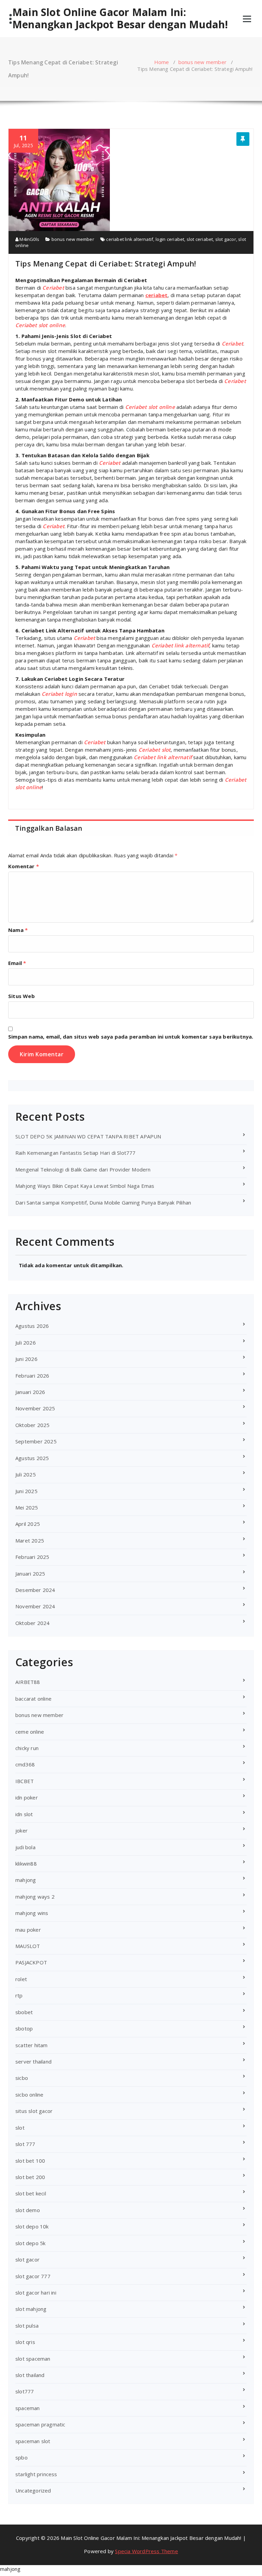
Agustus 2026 (32, 1326)
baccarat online (33, 1699)
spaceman (28, 2408)
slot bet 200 (30, 2177)
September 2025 (36, 1441)
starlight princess (36, 2474)
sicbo (22, 2078)
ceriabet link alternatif (130, 239)
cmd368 (25, 1764)
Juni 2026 (26, 1359)
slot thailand (30, 2375)
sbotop (24, 2028)
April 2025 (28, 1524)
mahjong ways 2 (35, 1897)
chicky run (27, 1748)
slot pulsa (27, 2326)
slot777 (25, 2391)
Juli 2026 (26, 1343)
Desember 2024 (35, 1590)
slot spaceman (33, 2359)
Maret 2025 (30, 1540)
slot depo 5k (30, 2243)
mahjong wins (32, 1913)
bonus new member (202, 62)
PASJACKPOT (31, 1962)
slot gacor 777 (33, 2276)
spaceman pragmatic (40, 2424)
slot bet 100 (30, 2161)
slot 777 (25, 2144)
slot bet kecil (31, 2193)
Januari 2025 (30, 1574)
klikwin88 (26, 1864)
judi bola (25, 1847)
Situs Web (21, 996)
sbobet (24, 2012)
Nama (18, 930)
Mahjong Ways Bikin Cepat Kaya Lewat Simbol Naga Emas (85, 1186)
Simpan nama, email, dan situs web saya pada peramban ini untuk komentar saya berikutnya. (131, 1037)
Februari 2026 (32, 1376)
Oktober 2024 (32, 1623)
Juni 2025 (26, 1491)
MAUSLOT (28, 1946)
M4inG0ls (29, 239)
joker (21, 1830)
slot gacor (226, 239)
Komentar (24, 866)
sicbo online (29, 2095)
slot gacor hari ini (36, 2293)
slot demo (28, 2210)
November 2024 (35, 1606)
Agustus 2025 (32, 1458)
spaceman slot (33, 2441)
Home (162, 62)
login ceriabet (170, 239)
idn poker (27, 1797)
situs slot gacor (34, 2111)
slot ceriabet (200, 239)
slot (20, 2128)
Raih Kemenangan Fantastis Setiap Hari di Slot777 (76, 1153)
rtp (19, 1995)
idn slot (24, 1814)
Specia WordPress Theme (146, 2551)
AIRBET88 (28, 1682)
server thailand (33, 2061)
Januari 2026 (30, 1392)
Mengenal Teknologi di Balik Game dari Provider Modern (83, 1169)
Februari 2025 (32, 1557)
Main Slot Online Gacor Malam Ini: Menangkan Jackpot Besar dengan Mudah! (120, 18)
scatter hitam (32, 2045)
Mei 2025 (27, 1507)
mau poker (28, 1930)
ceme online (30, 1732)
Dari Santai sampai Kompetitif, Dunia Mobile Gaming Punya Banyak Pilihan (103, 1202)
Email (17, 963)
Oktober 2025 (32, 1425)
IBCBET (25, 1781)
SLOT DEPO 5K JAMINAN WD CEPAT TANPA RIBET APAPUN (88, 1136)
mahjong (26, 1880)
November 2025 (35, 1408)
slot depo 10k (32, 2226)
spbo (21, 2457)
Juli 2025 (26, 1474)
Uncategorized (33, 2490)
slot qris (25, 2342)
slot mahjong (31, 2309)
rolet (21, 1979)
